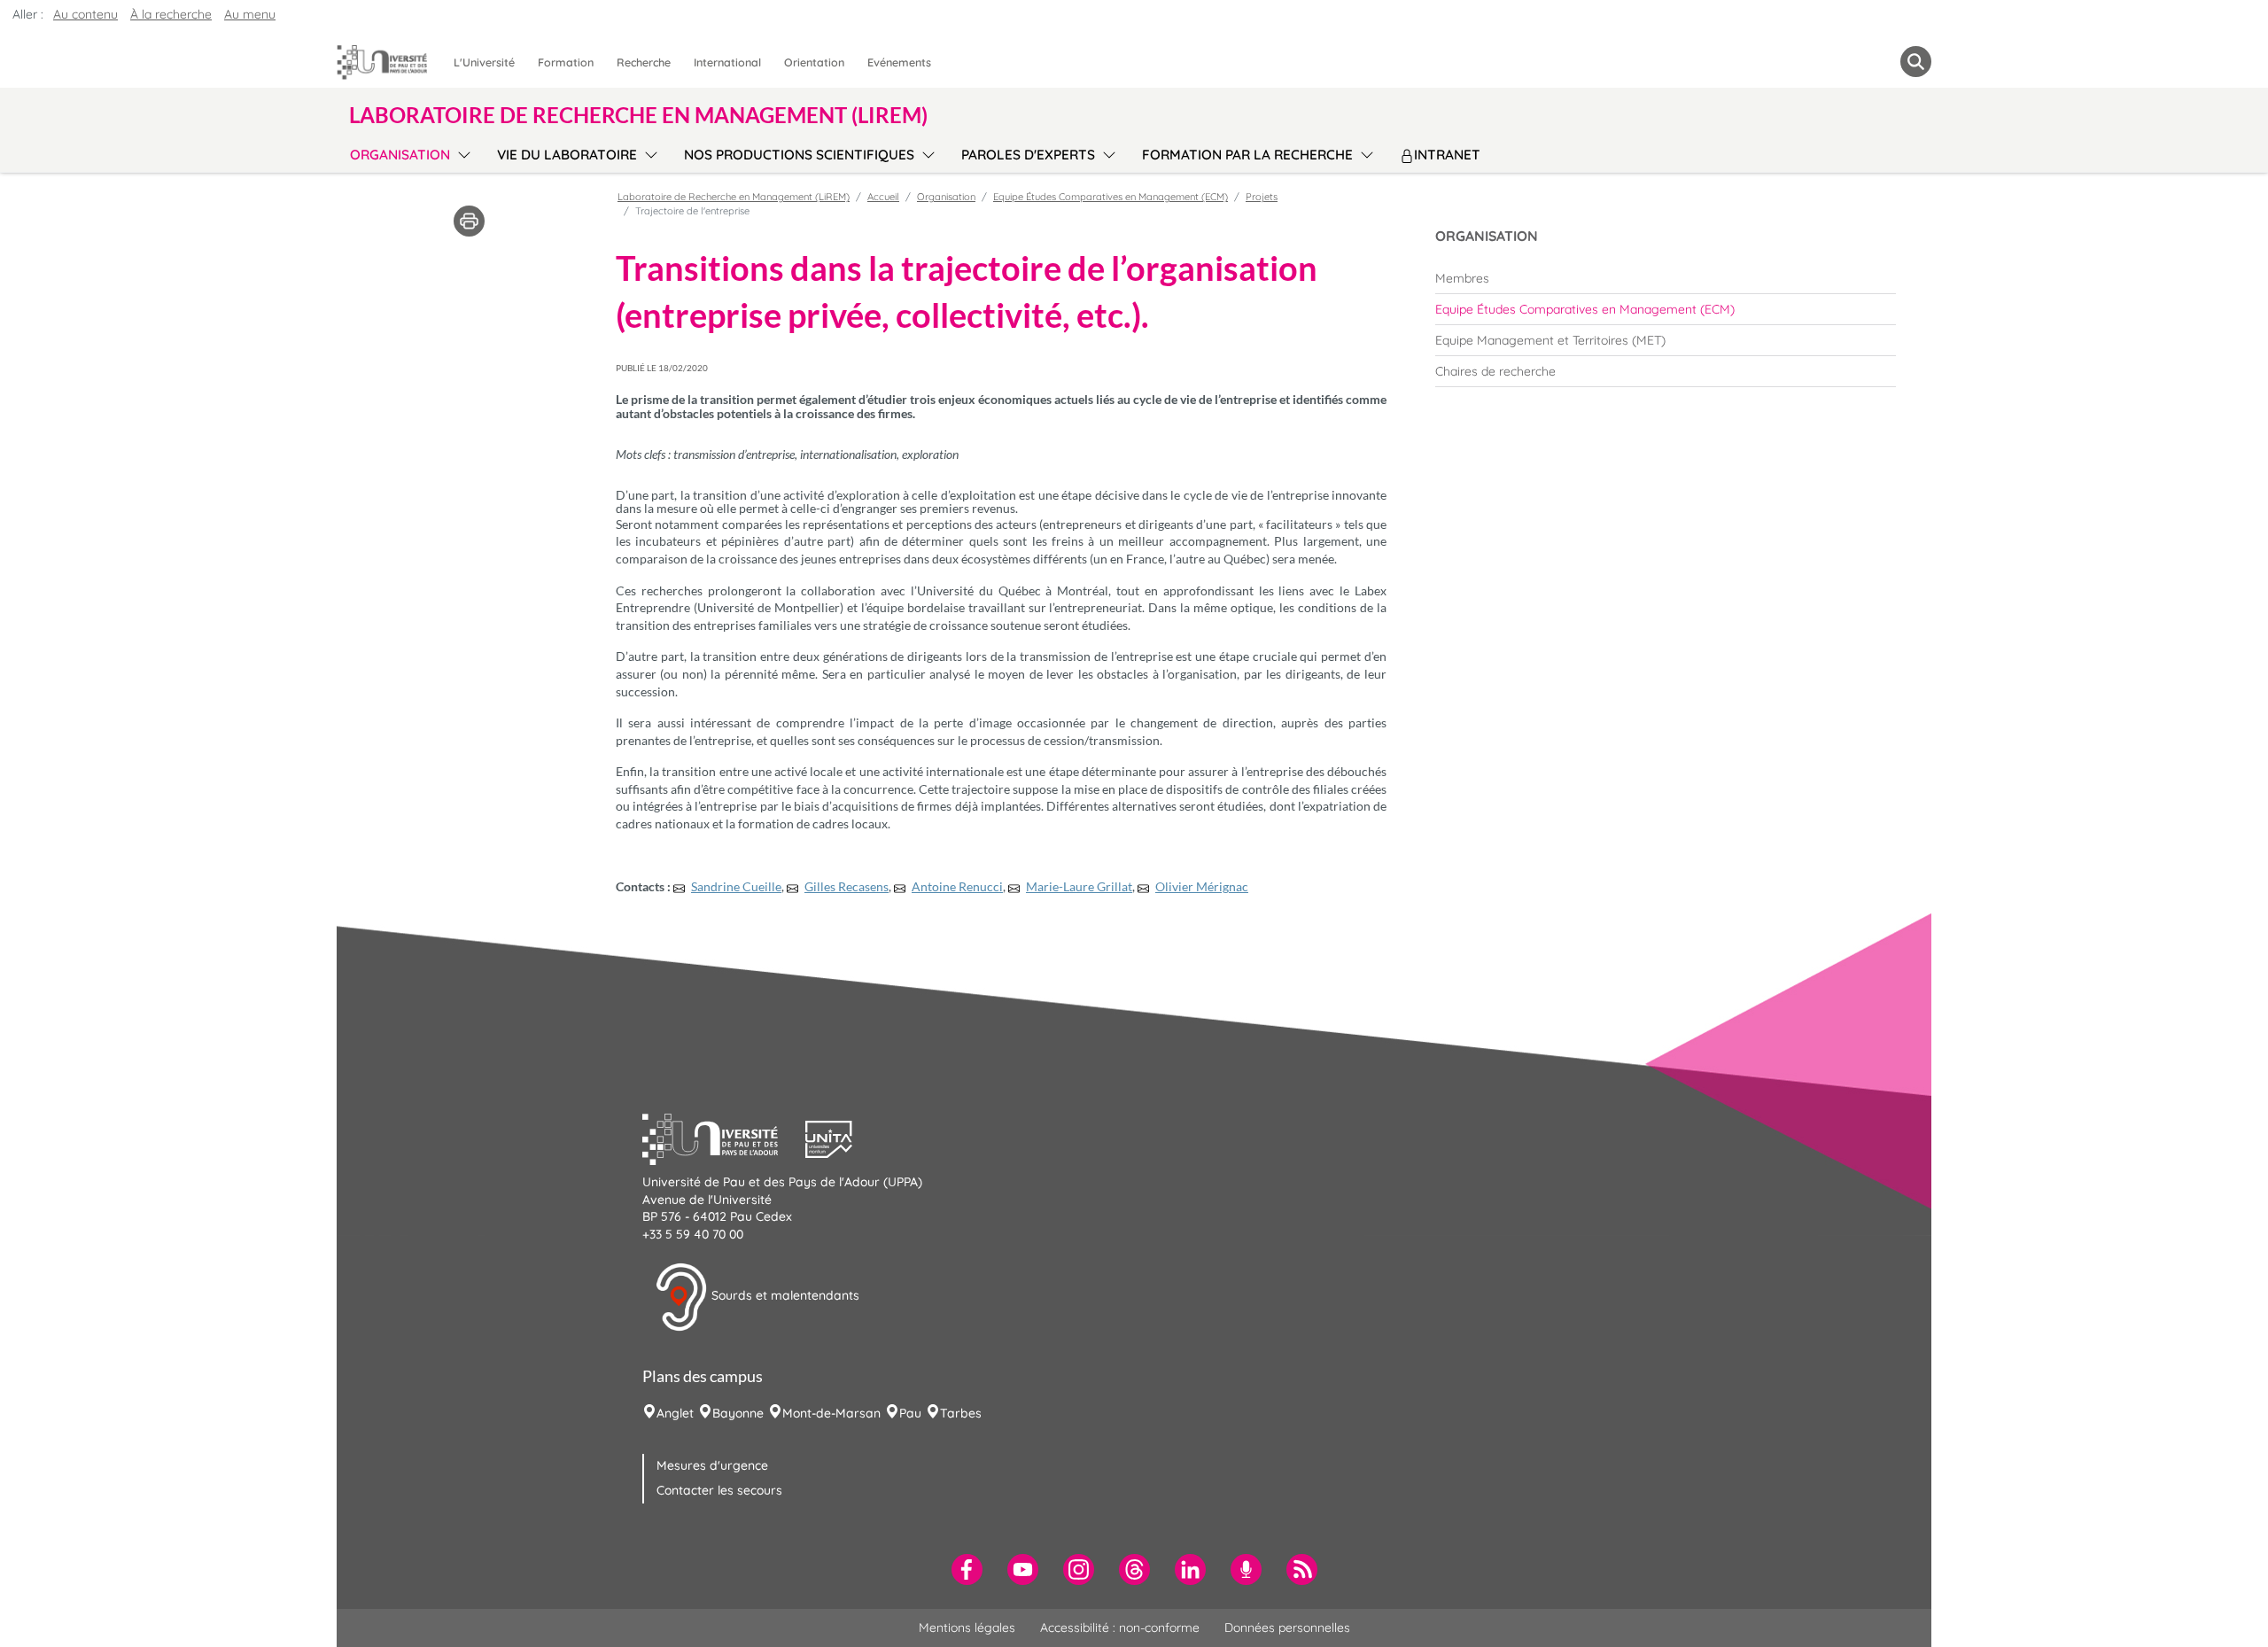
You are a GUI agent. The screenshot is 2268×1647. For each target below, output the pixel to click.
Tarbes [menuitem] (961, 1413)
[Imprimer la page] (469, 220)
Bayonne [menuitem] (738, 1413)
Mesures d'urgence (712, 1465)
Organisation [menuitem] (400, 155)
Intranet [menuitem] (1447, 155)
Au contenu (85, 14)
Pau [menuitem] (910, 1413)
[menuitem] (1666, 278)
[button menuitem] (1916, 62)
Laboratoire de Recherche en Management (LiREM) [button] (638, 115)
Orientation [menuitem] (814, 62)
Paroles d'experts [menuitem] (1028, 155)
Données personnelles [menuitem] (1287, 1628)
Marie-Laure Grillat (1079, 886)
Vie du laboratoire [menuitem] (567, 155)
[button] (724, 1137)
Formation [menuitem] (566, 62)
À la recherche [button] (171, 14)
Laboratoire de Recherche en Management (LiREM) (734, 197)
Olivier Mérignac (1202, 886)
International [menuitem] (727, 62)
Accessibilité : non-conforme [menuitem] (1120, 1628)
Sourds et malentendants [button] (784, 1296)
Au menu (250, 14)
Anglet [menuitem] (675, 1413)
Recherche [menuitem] (644, 62)
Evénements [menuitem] (899, 62)
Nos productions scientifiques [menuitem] (799, 155)
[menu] (461, 152)
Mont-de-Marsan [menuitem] (831, 1413)
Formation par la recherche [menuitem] (1247, 155)
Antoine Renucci (957, 886)
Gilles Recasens (847, 886)
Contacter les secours (719, 1490)
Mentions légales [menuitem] (967, 1628)
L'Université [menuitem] (484, 62)
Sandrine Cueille (736, 886)
